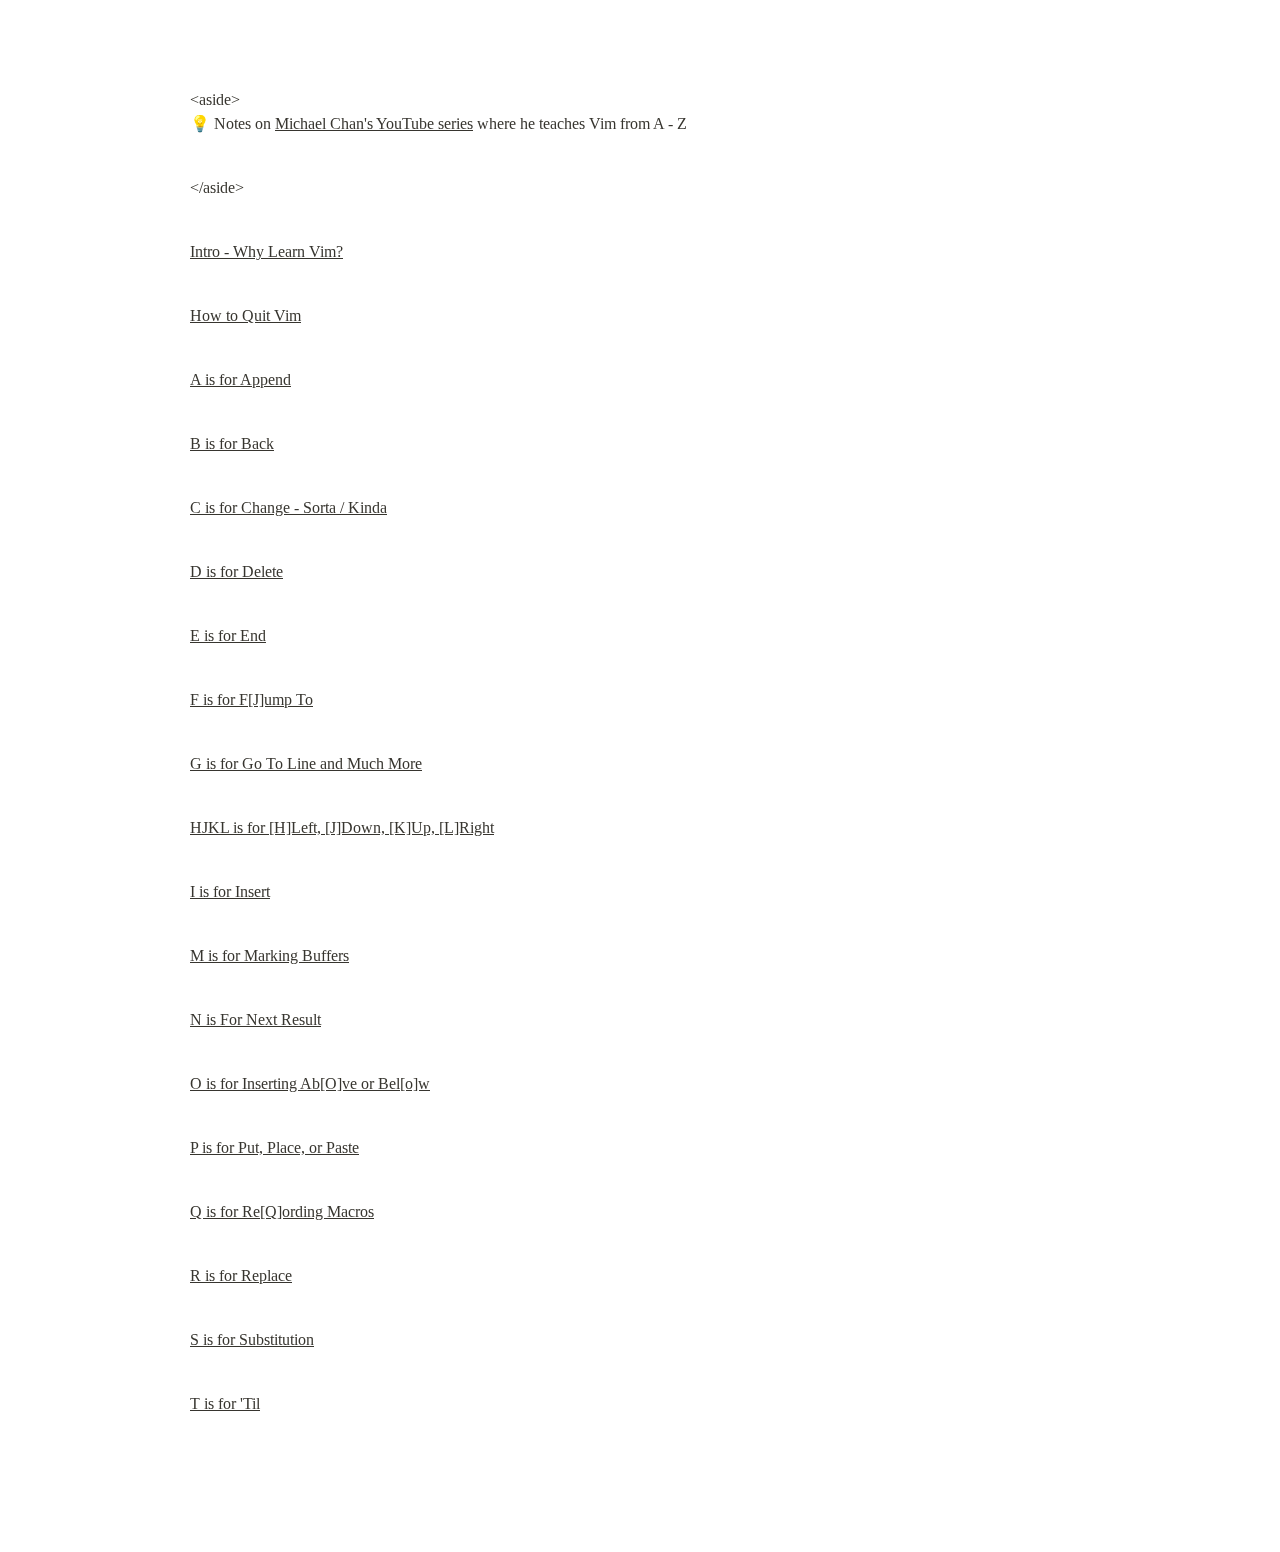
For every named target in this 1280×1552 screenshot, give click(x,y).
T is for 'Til (225, 1403)
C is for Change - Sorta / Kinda (288, 507)
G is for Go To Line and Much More (306, 763)
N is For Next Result (255, 1019)
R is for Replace (241, 1275)
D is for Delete (236, 571)
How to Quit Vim (245, 315)
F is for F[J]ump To (251, 699)
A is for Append (240, 379)
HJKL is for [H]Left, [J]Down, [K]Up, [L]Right (342, 827)
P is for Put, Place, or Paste (274, 1147)
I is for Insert (230, 891)
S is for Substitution (252, 1339)
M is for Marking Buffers (269, 955)
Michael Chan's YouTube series (374, 123)
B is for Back (232, 443)
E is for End (228, 635)
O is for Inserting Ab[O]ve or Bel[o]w (310, 1083)
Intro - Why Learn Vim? (266, 251)
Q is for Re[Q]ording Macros (282, 1211)
